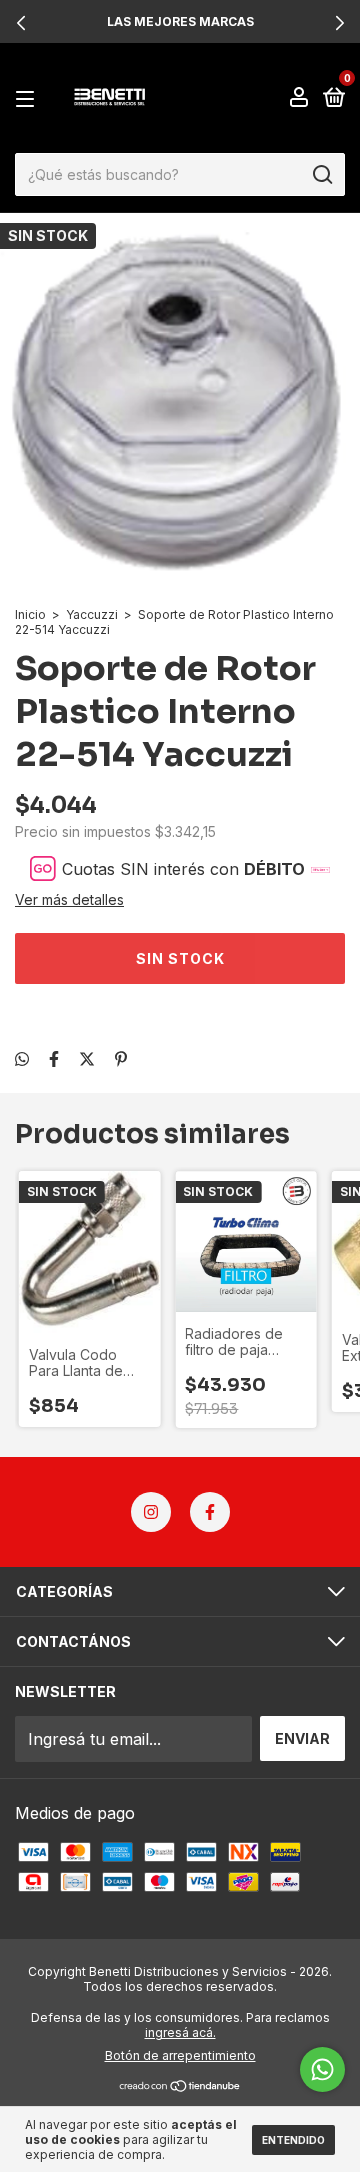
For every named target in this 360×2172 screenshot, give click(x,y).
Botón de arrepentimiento (180, 2055)
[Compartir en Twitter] (87, 1059)
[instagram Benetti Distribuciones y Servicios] (151, 1512)
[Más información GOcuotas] (320, 868)
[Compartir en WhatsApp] (22, 1059)
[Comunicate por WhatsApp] (322, 2069)
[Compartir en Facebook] (54, 1059)
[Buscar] (321, 175)
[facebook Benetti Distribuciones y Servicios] (210, 1512)
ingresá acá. (180, 2032)
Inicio (30, 614)
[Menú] (28, 98)
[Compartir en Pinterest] (121, 1059)
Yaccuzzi (92, 614)
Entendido (293, 2140)
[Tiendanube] (180, 2086)
